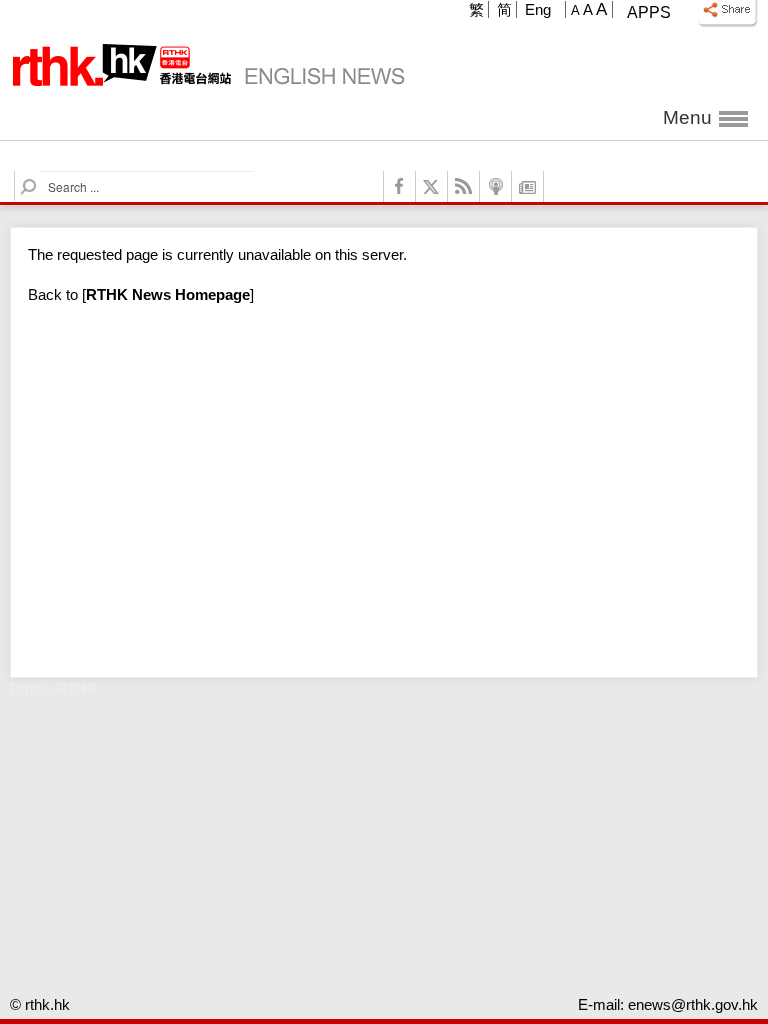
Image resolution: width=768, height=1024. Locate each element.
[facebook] (400, 186)
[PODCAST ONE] (496, 186)
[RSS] (464, 186)
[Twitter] (432, 186)
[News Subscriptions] (528, 186)
